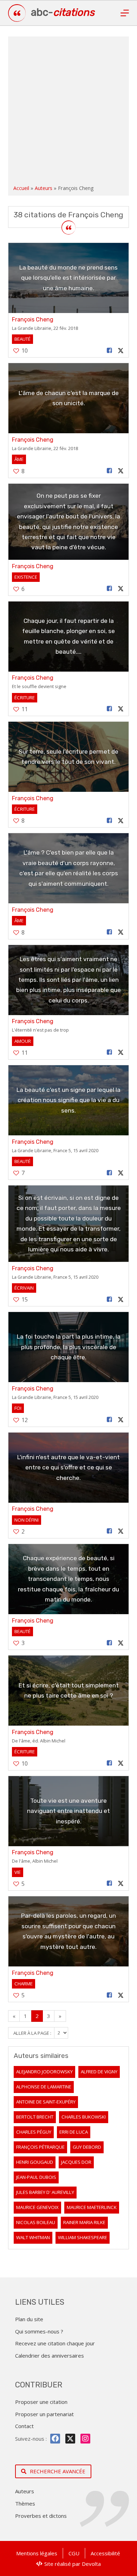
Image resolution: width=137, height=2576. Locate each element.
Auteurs (44, 188)
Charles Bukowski (84, 2117)
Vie (18, 1872)
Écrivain (24, 1288)
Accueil (21, 188)
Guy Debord (87, 2147)
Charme (24, 1984)
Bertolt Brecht (35, 2117)
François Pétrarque (40, 2147)
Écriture (25, 698)
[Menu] (125, 13)
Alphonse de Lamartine (44, 2087)
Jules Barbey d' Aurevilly (45, 2192)
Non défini (27, 1520)
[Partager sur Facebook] (109, 351)
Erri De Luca (74, 2132)
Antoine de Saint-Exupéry (46, 2102)
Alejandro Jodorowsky (44, 2072)
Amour (23, 1041)
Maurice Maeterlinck (92, 2207)
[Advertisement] (68, 112)
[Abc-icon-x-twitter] (70, 2439)
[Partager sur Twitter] (120, 351)
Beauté (22, 339)
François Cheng (33, 320)
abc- (63, 12)
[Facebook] (55, 2439)
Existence (26, 577)
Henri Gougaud (35, 2162)
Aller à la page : (33, 2033)
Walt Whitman (33, 2237)
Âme (19, 459)
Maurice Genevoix (37, 2207)
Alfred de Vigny (99, 2072)
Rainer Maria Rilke (84, 2222)
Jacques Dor (76, 2162)
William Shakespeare (83, 2237)
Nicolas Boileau (36, 2222)
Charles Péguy (34, 2132)
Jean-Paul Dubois (36, 2177)
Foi (18, 1408)
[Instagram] (85, 2439)
